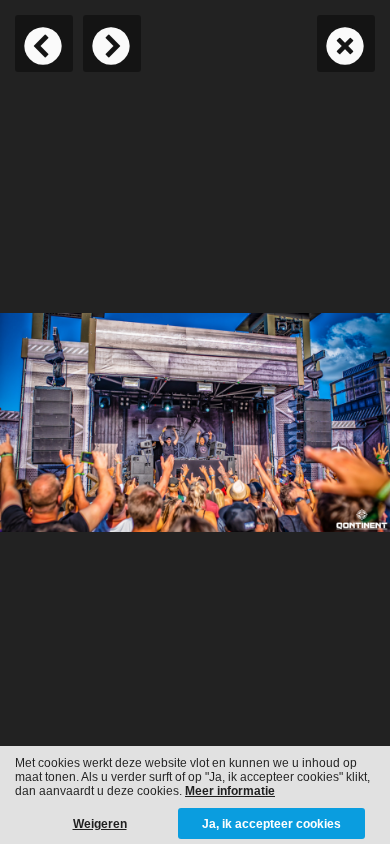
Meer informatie (230, 791)
